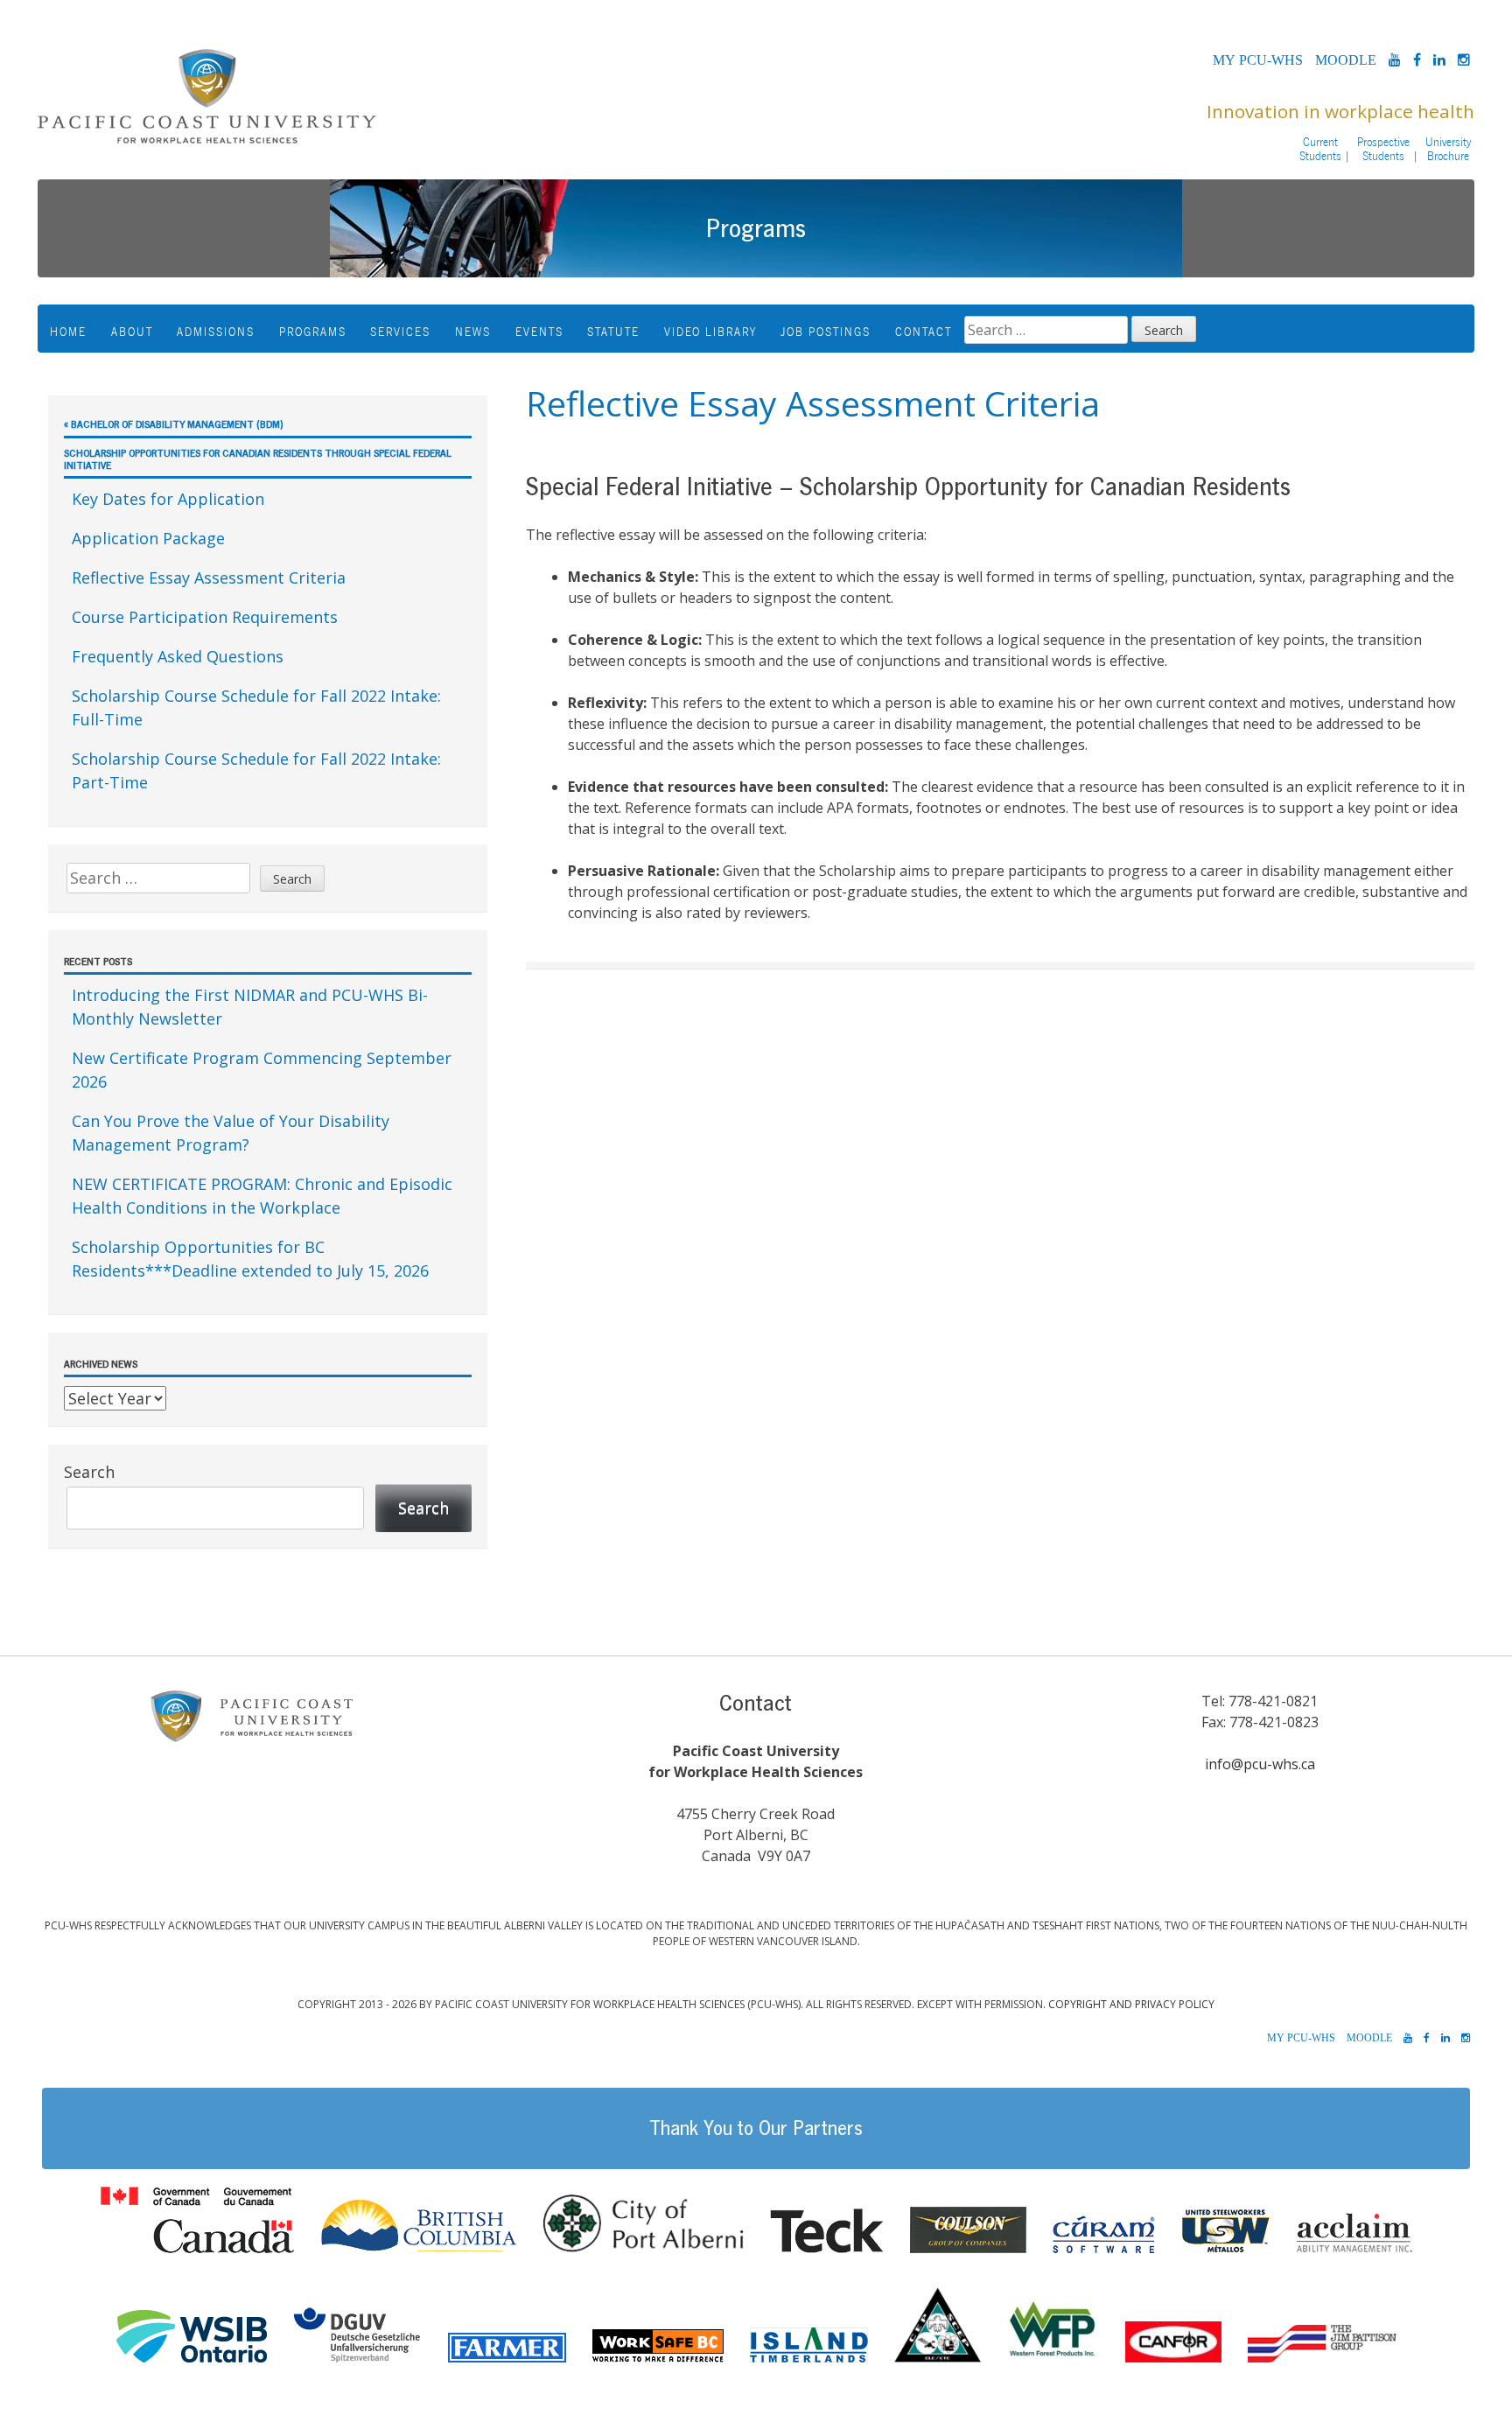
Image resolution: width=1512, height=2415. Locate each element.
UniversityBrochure (1449, 149)
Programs (313, 332)
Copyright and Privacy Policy (1131, 2004)
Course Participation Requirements (205, 617)
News (473, 332)
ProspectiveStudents (1383, 149)
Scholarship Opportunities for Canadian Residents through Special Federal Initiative (258, 459)
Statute (613, 332)
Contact (924, 332)
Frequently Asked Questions (178, 656)
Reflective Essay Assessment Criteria (209, 577)
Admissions (216, 332)
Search (89, 1472)
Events (539, 332)
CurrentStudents (1320, 149)
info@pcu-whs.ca (1260, 1764)
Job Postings (826, 332)
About (132, 332)
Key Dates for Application (168, 499)
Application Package (148, 538)
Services (400, 332)
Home (68, 332)
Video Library (710, 332)
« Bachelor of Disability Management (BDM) (174, 424)
